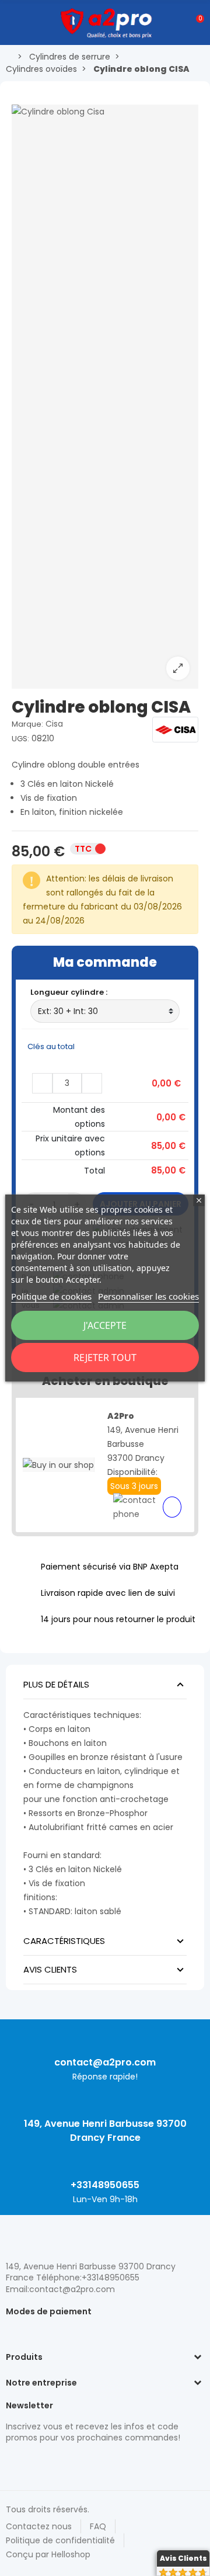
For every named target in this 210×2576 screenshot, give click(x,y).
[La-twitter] (12, 2463)
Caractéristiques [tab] (64, 1941)
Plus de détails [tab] (56, 1684)
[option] (105, 397)
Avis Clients (183, 2558)
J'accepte (105, 1325)
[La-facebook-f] (73, 2463)
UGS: (20, 739)
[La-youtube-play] (93, 2463)
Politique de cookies (51, 1296)
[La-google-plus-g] (52, 2463)
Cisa (54, 724)
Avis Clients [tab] (50, 1969)
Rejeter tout (105, 1358)
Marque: (27, 724)
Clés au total (52, 1046)
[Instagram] (32, 2463)
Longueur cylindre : (70, 992)
